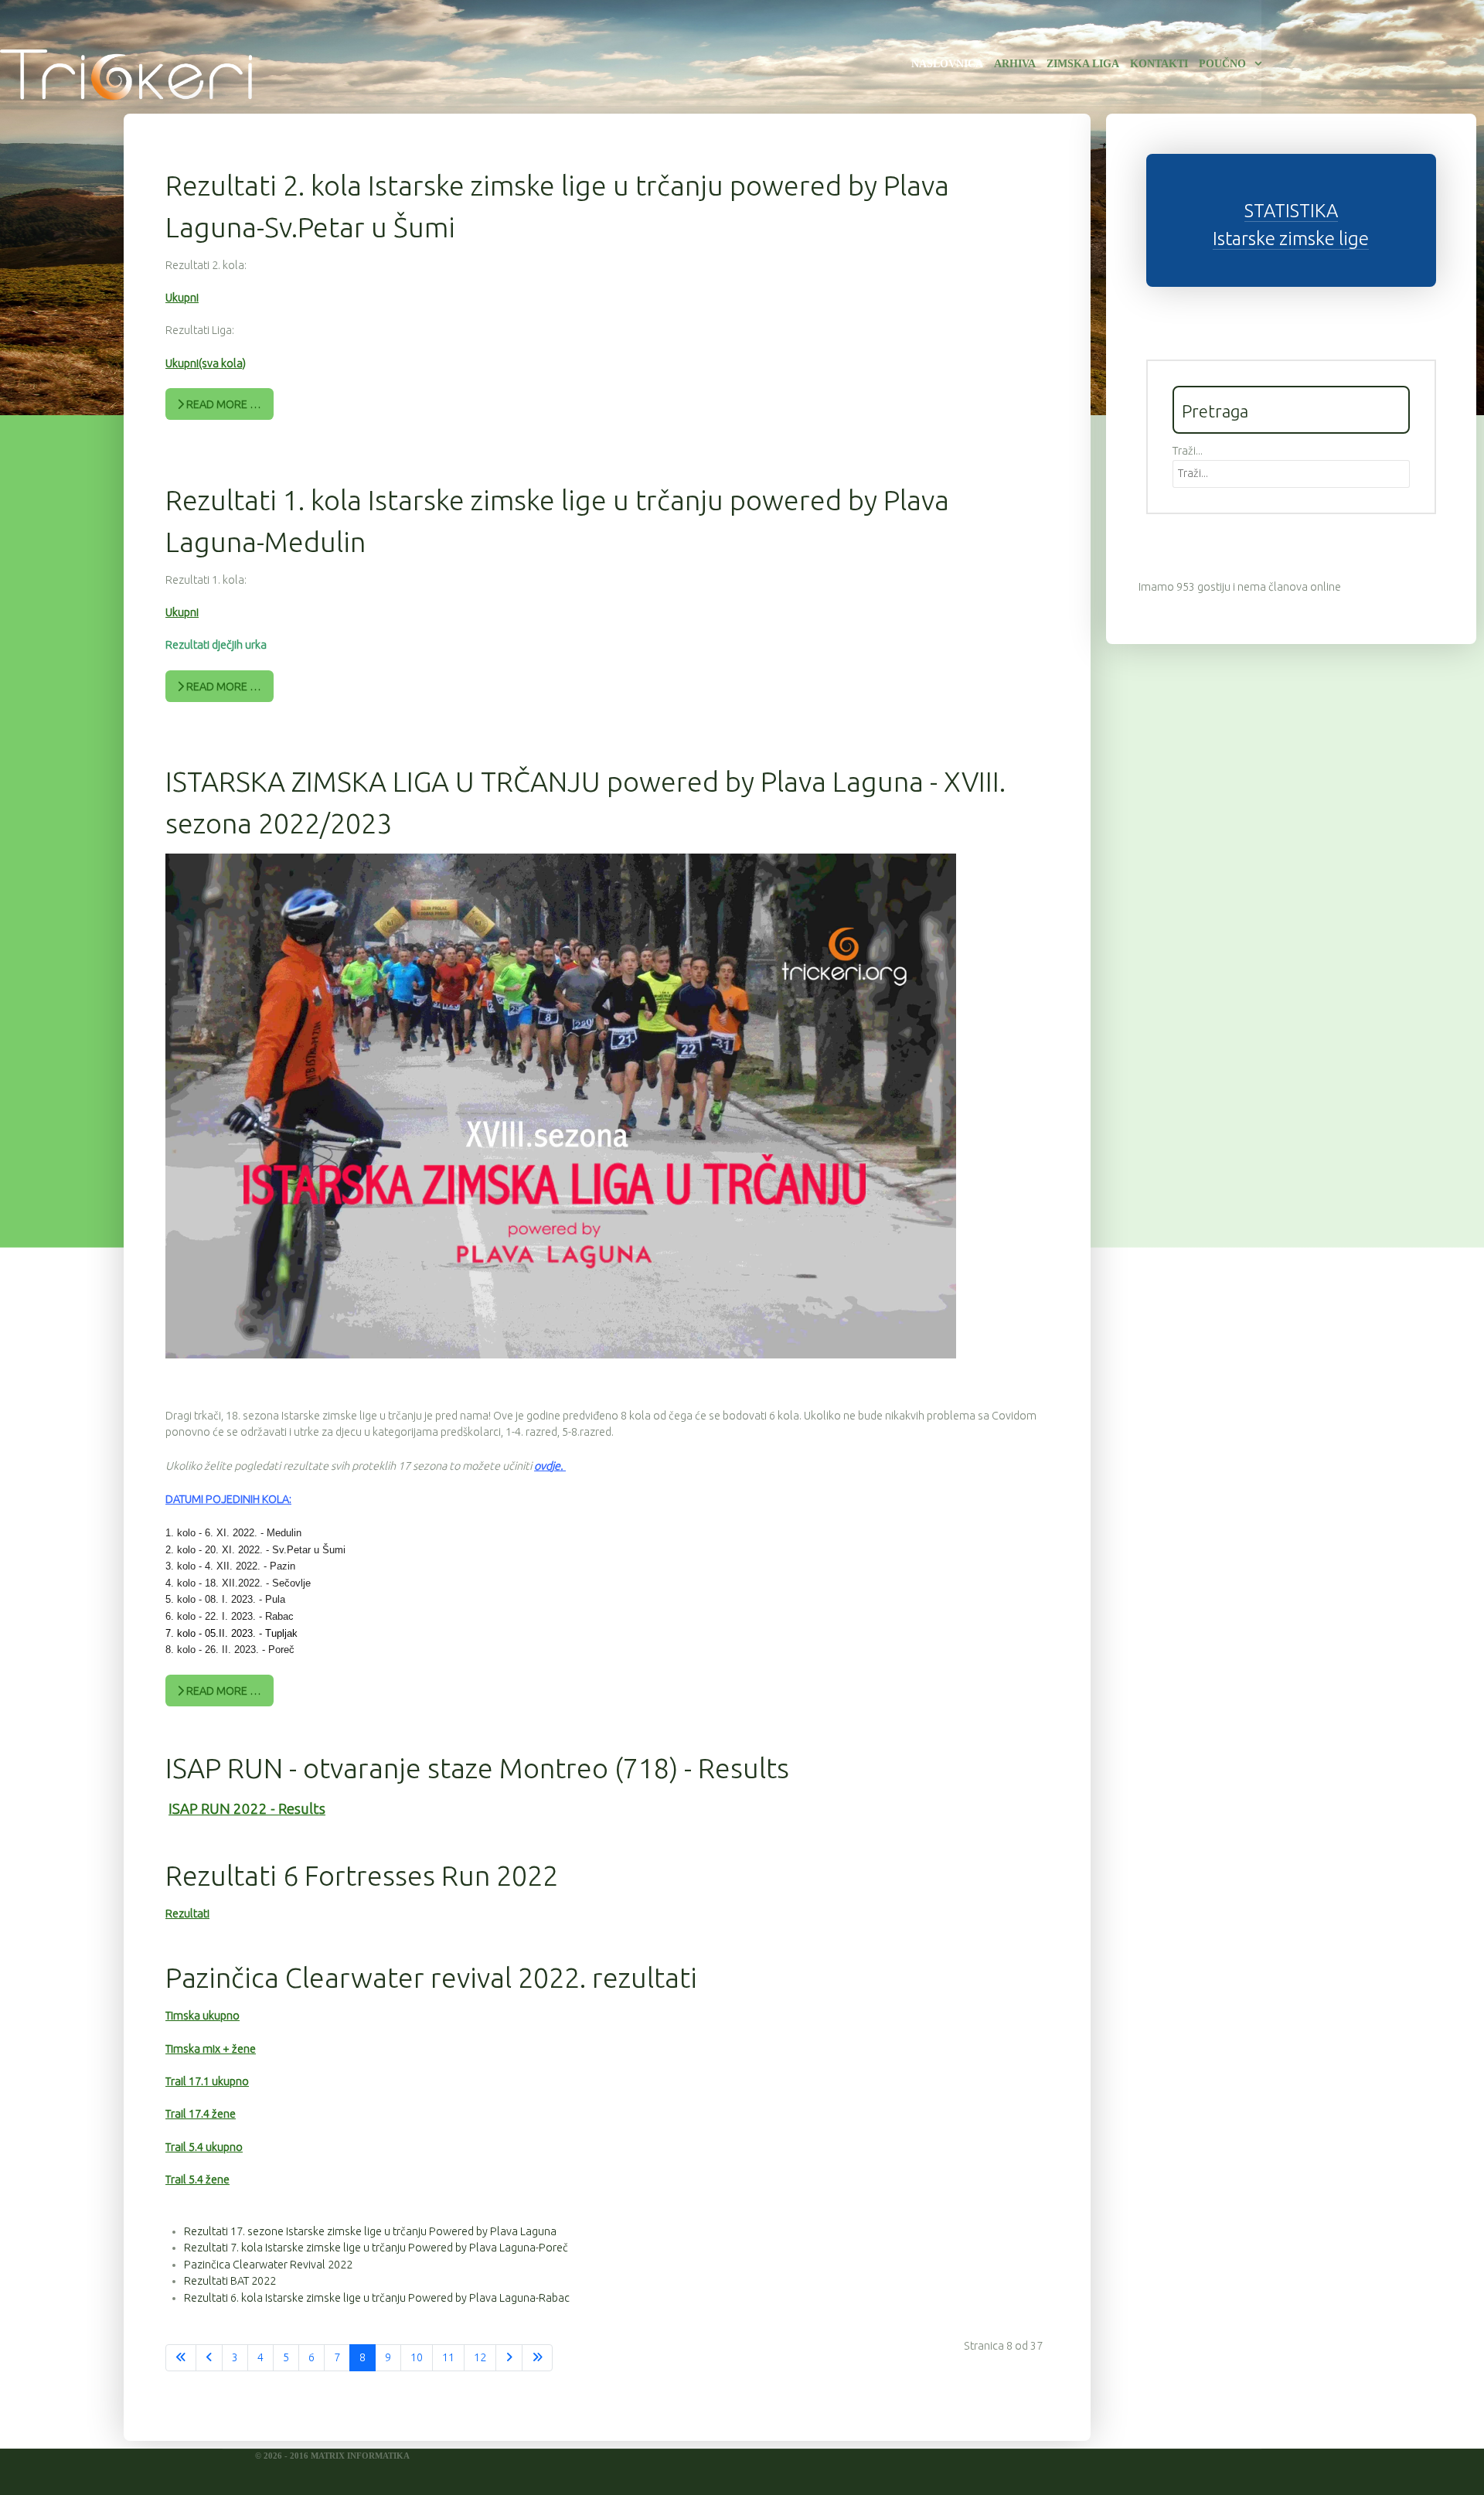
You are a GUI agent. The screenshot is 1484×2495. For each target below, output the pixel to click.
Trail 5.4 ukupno (204, 2147)
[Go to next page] (509, 2358)
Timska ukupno (203, 2016)
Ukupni (182, 298)
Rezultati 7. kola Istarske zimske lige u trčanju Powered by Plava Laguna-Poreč (376, 2248)
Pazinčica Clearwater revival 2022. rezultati (431, 1977)
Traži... (1188, 451)
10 (417, 2357)
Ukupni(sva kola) (206, 363)
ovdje (547, 1466)
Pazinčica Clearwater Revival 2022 (268, 2265)
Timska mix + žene (211, 2049)
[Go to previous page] (209, 2358)
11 (448, 2357)
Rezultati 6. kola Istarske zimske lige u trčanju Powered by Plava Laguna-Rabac (377, 2298)
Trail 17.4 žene (201, 2114)
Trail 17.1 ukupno (207, 2081)
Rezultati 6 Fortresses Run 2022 (362, 1875)
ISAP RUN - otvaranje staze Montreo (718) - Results (477, 1768)
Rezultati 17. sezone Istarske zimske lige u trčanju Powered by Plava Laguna (370, 2231)
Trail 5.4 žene (197, 2180)
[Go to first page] (181, 2358)
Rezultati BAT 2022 (230, 2281)
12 (480, 2357)
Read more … (223, 404)
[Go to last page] (537, 2358)
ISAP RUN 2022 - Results (247, 1809)
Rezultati (187, 1914)
